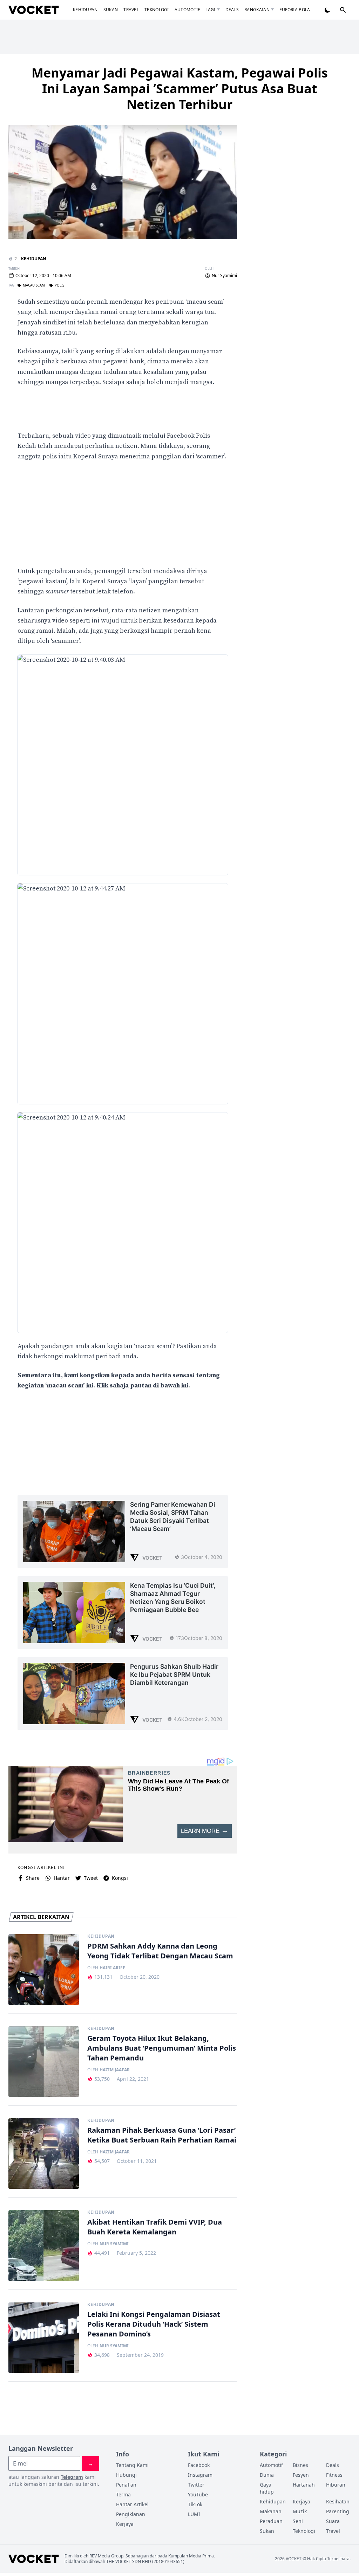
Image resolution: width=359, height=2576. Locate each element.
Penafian (126, 2485)
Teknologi (157, 10)
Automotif (187, 10)
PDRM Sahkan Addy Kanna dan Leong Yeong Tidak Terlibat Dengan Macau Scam (160, 1951)
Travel (131, 10)
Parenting (338, 2511)
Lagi (210, 10)
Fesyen (301, 2475)
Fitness (334, 2475)
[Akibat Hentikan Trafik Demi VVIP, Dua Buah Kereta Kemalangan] (44, 2245)
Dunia (267, 2475)
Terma (123, 2494)
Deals (232, 10)
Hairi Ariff (112, 1968)
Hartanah (304, 2485)
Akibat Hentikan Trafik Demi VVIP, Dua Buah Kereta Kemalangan (155, 2227)
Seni (298, 2521)
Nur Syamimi (224, 276)
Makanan (271, 2511)
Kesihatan (338, 2501)
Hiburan (336, 2485)
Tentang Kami (132, 2465)
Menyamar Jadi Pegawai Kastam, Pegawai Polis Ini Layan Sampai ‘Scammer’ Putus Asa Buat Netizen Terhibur (180, 89)
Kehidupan (85, 10)
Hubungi (126, 2475)
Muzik (300, 2511)
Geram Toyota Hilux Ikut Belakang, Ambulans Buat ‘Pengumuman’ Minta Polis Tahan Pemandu (162, 2048)
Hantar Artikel (132, 2504)
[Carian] (343, 10)
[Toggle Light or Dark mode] (327, 10)
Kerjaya (125, 2524)
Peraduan (271, 2521)
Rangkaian (257, 10)
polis (59, 285)
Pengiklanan (131, 2514)
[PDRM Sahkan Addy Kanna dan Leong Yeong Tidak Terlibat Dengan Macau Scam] (44, 1969)
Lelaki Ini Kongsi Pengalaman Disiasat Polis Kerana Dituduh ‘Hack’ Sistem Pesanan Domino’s (154, 2324)
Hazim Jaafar (115, 2070)
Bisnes (300, 2465)
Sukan (111, 10)
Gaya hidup (267, 2488)
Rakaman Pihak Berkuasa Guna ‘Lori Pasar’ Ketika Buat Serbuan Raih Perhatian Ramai (162, 2135)
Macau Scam (34, 285)
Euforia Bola (295, 10)
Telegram (72, 2477)
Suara (333, 2521)
